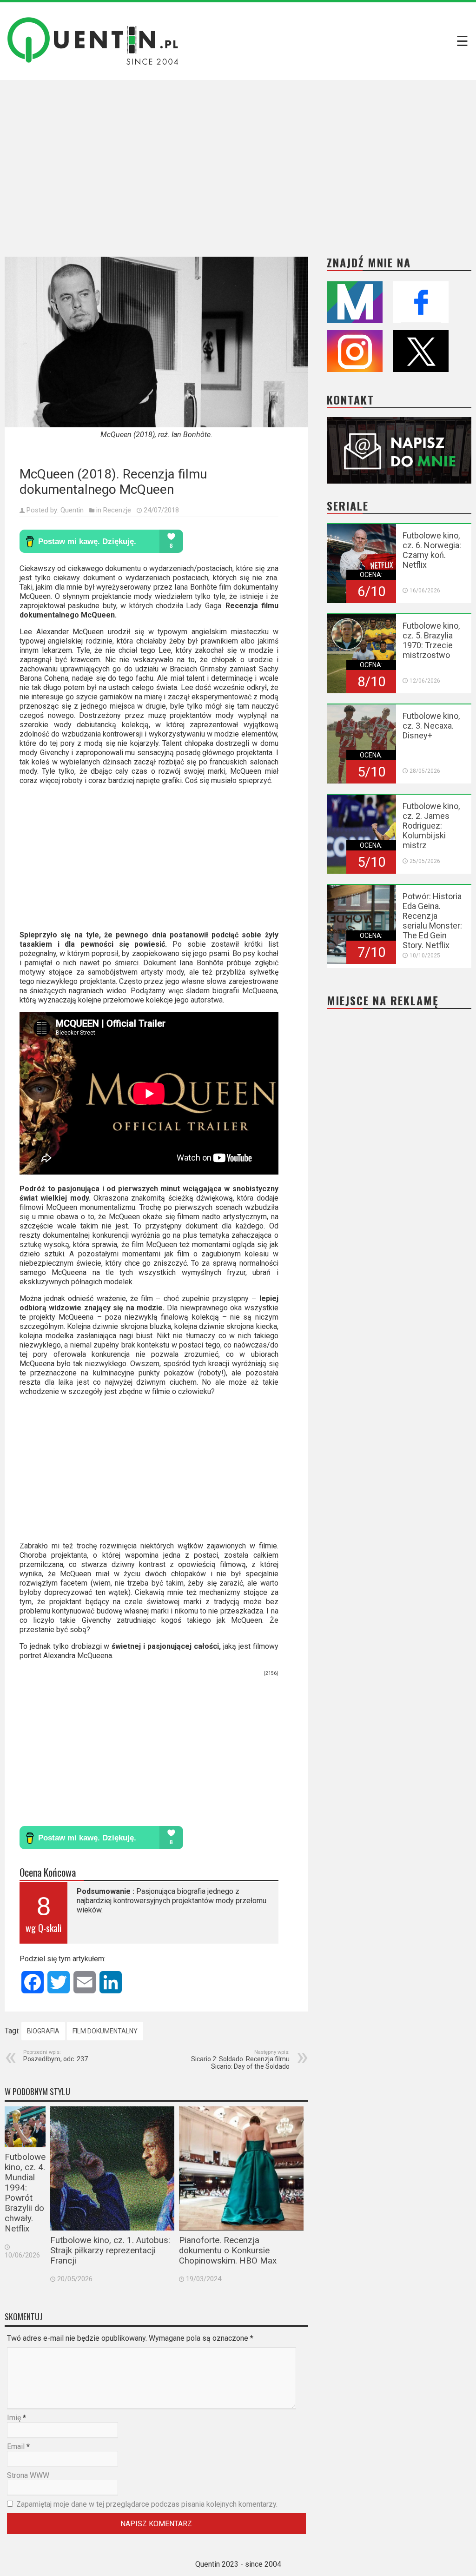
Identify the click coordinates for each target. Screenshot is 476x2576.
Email (16, 2447)
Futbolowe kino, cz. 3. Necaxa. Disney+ (431, 726)
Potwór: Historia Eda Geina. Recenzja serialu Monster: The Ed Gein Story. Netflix (432, 921)
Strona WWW (28, 2475)
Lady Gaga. (204, 606)
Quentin (72, 510)
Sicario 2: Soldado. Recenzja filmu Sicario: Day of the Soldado (240, 2060)
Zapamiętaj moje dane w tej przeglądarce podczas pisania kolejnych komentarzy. (147, 2504)
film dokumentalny (105, 2031)
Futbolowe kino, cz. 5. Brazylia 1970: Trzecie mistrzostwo (431, 640)
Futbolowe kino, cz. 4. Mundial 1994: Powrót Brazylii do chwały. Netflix (25, 2193)
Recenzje (117, 510)
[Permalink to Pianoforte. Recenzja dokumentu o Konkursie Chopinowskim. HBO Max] (241, 2168)
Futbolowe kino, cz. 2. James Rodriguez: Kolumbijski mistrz (431, 826)
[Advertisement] (238, 161)
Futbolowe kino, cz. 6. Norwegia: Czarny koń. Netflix (432, 550)
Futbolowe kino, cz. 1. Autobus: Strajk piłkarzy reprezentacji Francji (110, 2251)
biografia (43, 2031)
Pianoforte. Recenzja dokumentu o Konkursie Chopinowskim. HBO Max (228, 2251)
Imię (14, 2418)
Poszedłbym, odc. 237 (56, 2056)
